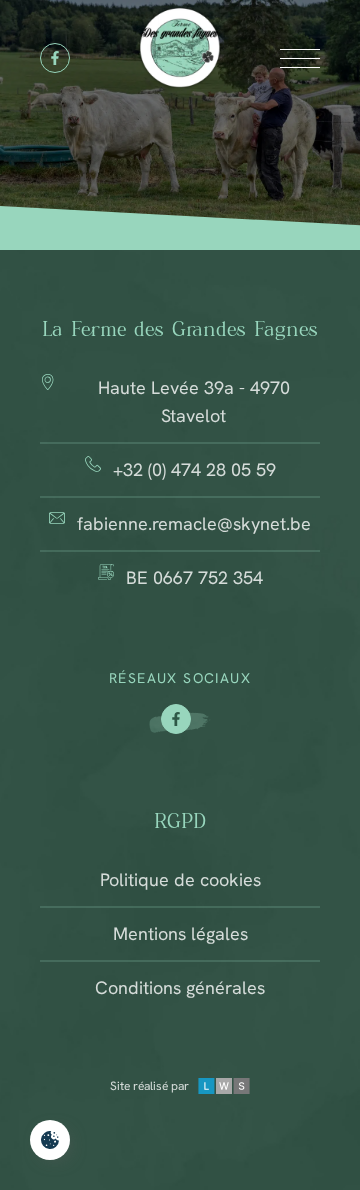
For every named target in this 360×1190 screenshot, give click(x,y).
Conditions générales (180, 987)
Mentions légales (180, 933)
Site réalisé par (149, 1086)
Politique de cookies (180, 879)
